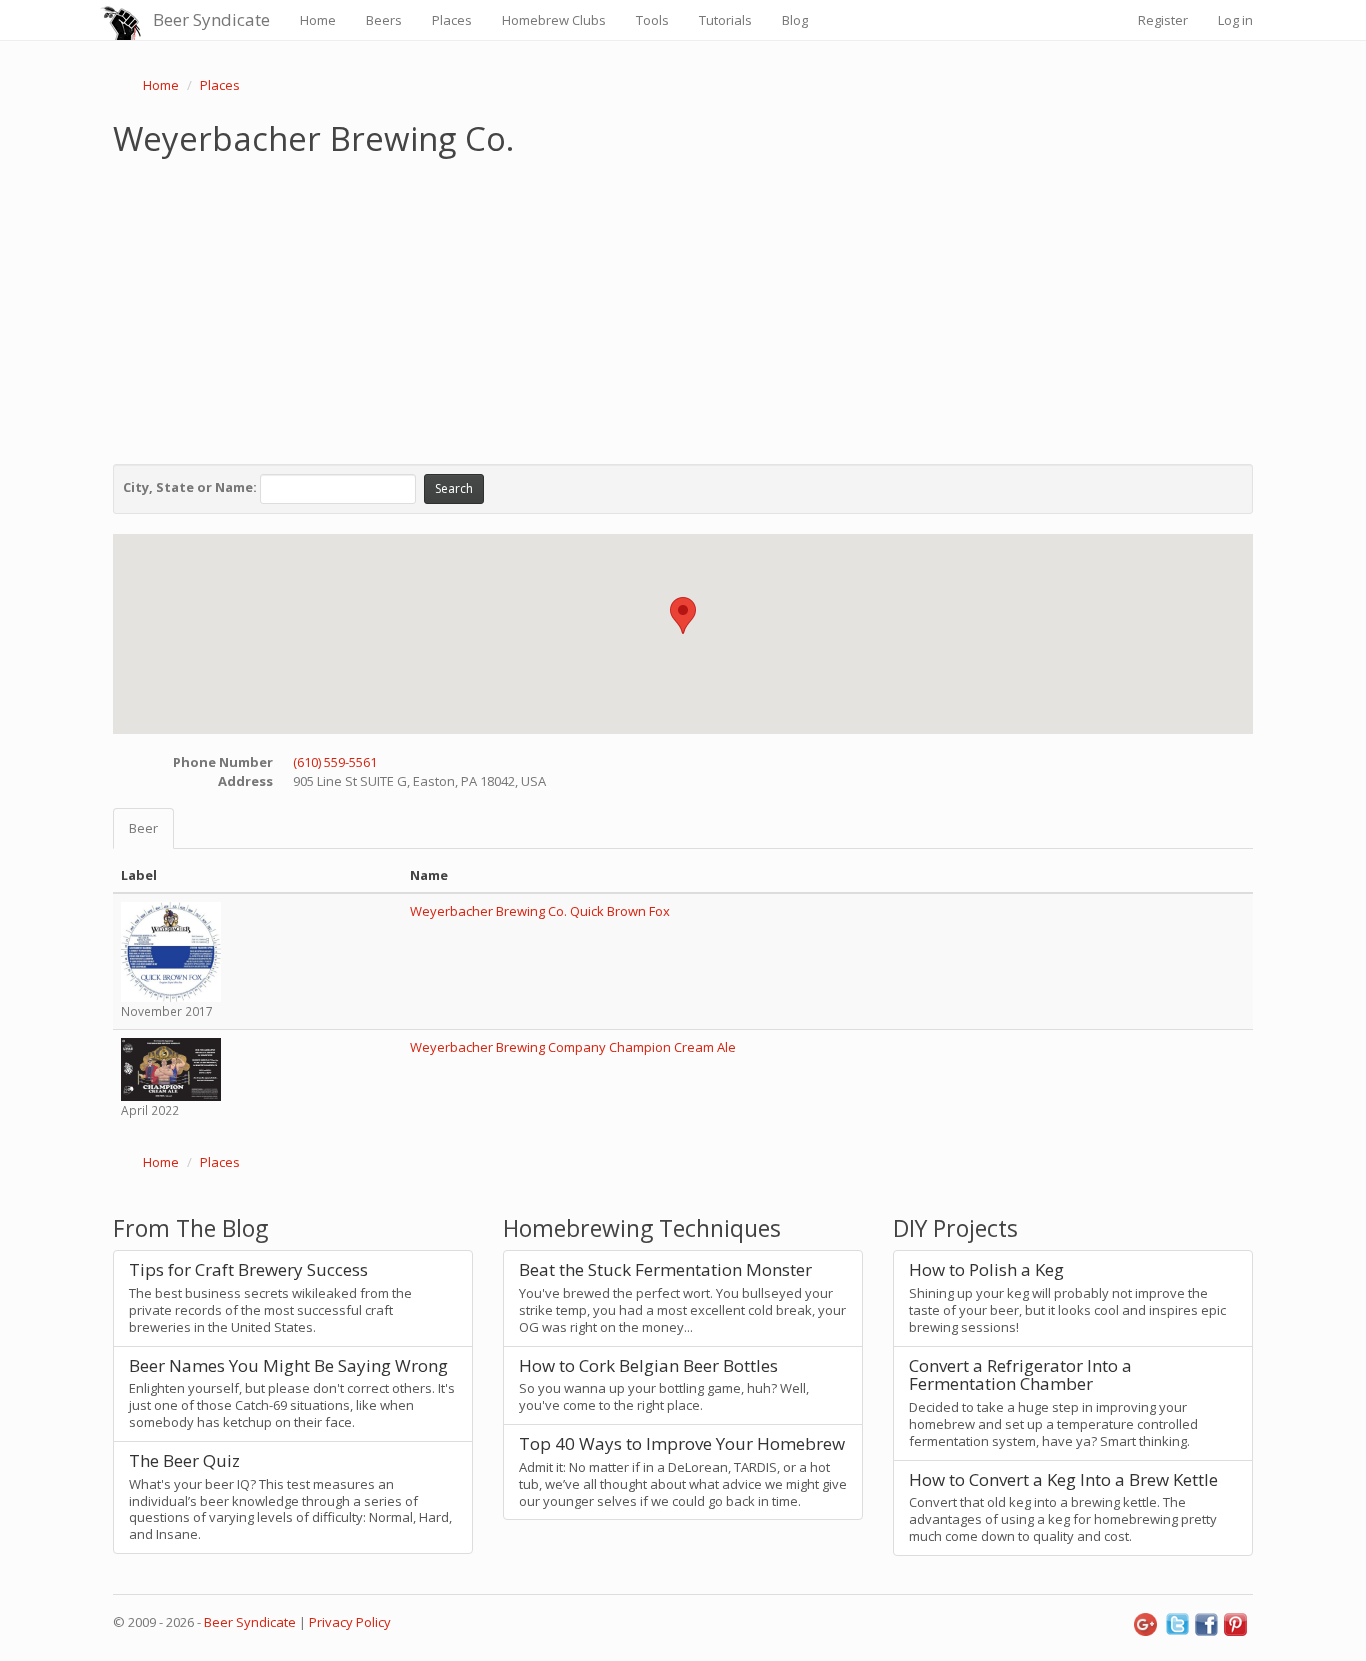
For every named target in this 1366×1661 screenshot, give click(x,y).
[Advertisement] (683, 306)
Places (452, 20)
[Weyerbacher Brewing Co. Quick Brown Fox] (171, 951)
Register (1163, 20)
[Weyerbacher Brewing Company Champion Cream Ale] (171, 1068)
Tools (652, 20)
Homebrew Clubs (554, 20)
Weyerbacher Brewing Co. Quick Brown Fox (540, 911)
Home (318, 20)
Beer (143, 828)
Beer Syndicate (211, 19)
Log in (1235, 20)
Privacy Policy (350, 1622)
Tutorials (725, 20)
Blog (795, 20)
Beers (384, 20)
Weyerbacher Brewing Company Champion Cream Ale (573, 1047)
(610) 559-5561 (335, 762)
